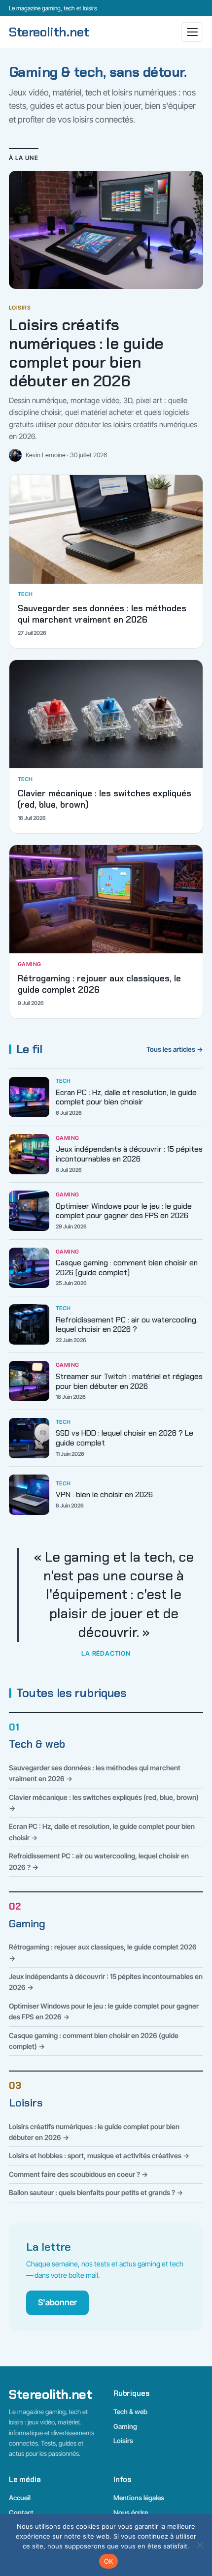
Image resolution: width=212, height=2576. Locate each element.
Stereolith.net (49, 32)
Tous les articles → (175, 1049)
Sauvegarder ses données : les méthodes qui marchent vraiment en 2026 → (95, 1773)
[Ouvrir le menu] (192, 32)
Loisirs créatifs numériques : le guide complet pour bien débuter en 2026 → (94, 2132)
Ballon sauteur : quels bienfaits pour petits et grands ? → (96, 2192)
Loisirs (26, 2103)
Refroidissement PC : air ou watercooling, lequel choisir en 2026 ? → (99, 1861)
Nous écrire (131, 2513)
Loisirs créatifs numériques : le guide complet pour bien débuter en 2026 (86, 353)
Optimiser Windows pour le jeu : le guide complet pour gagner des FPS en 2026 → (104, 2011)
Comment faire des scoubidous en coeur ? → (78, 2174)
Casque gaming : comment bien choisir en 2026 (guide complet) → (94, 2041)
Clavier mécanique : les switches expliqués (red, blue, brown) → (104, 1803)
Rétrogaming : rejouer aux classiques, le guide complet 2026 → (103, 1952)
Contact (21, 2513)
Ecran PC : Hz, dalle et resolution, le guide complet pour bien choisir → (102, 1832)
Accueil (20, 2498)
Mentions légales (139, 2498)
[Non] (200, 2545)
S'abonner (57, 2302)
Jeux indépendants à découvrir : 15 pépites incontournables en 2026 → (106, 1982)
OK (109, 2561)
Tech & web (37, 1744)
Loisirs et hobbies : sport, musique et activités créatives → (99, 2155)
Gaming (27, 1924)
